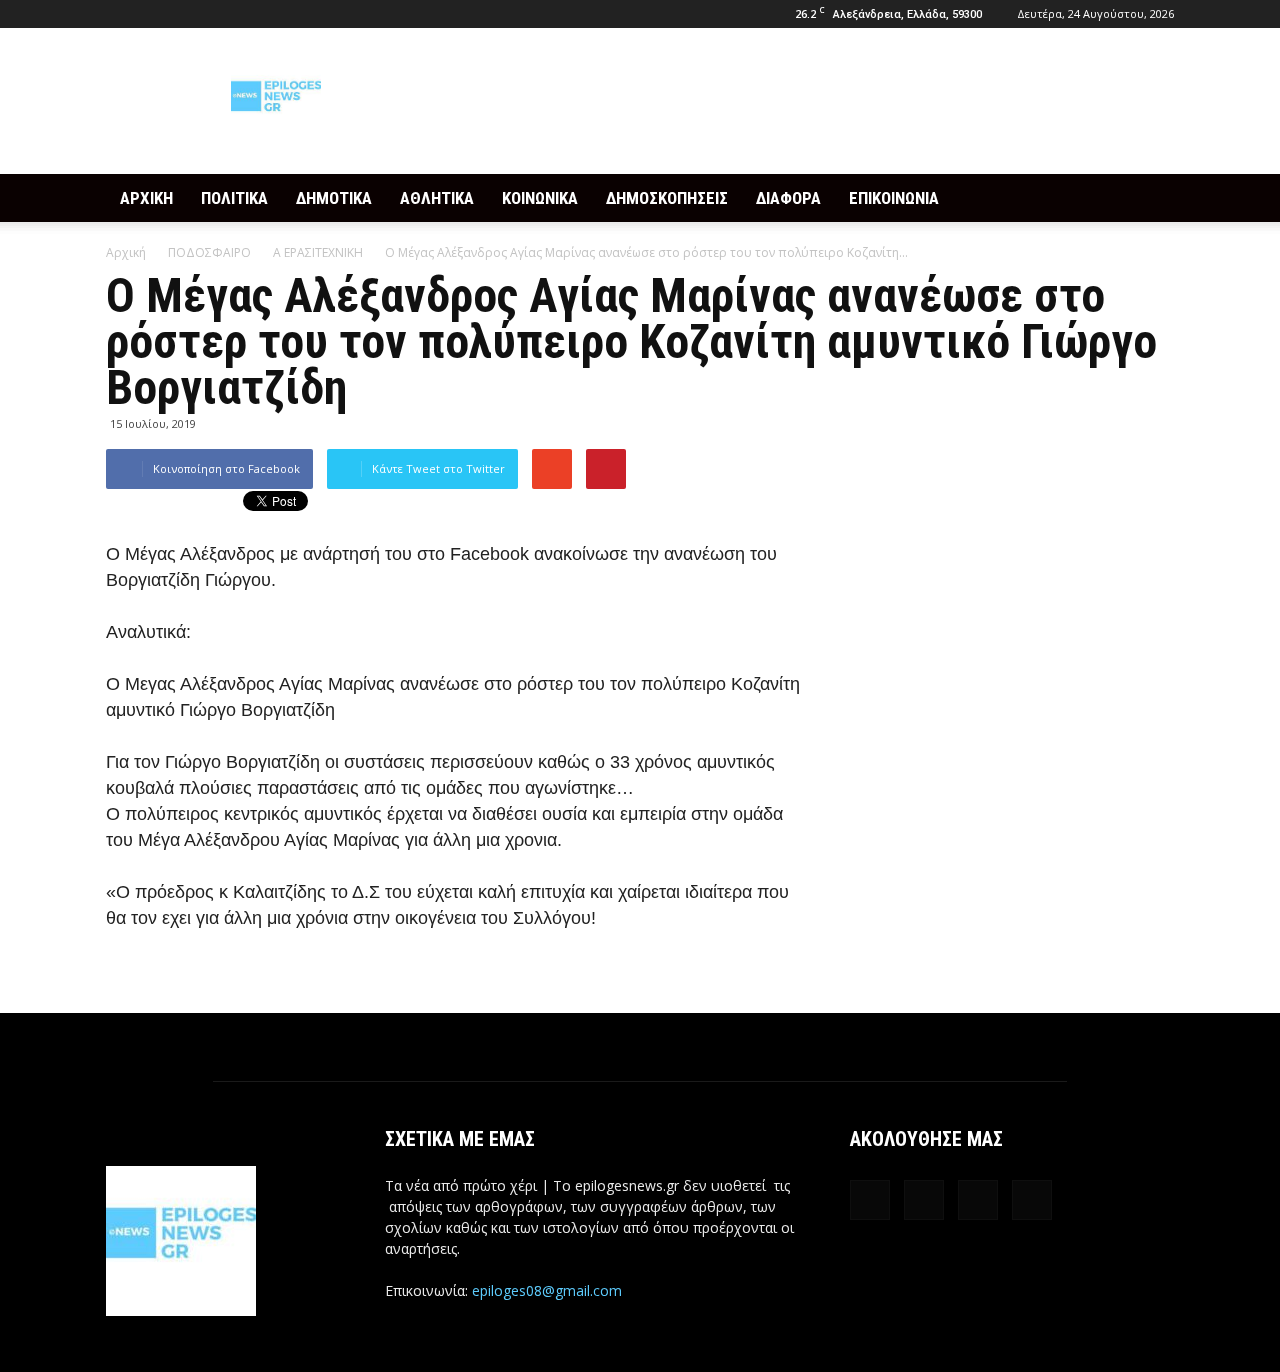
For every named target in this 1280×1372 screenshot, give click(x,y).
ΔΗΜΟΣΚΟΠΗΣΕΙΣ (667, 198)
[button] (1150, 198)
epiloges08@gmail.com (547, 1290)
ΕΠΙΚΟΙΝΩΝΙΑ (894, 198)
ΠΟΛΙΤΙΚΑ (234, 198)
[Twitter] (187, 14)
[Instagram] (154, 14)
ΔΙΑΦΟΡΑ (788, 198)
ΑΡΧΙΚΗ (146, 198)
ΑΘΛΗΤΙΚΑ (437, 198)
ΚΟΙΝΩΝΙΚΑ (540, 198)
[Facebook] (121, 14)
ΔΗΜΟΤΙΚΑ (334, 198)
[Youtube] (220, 14)
